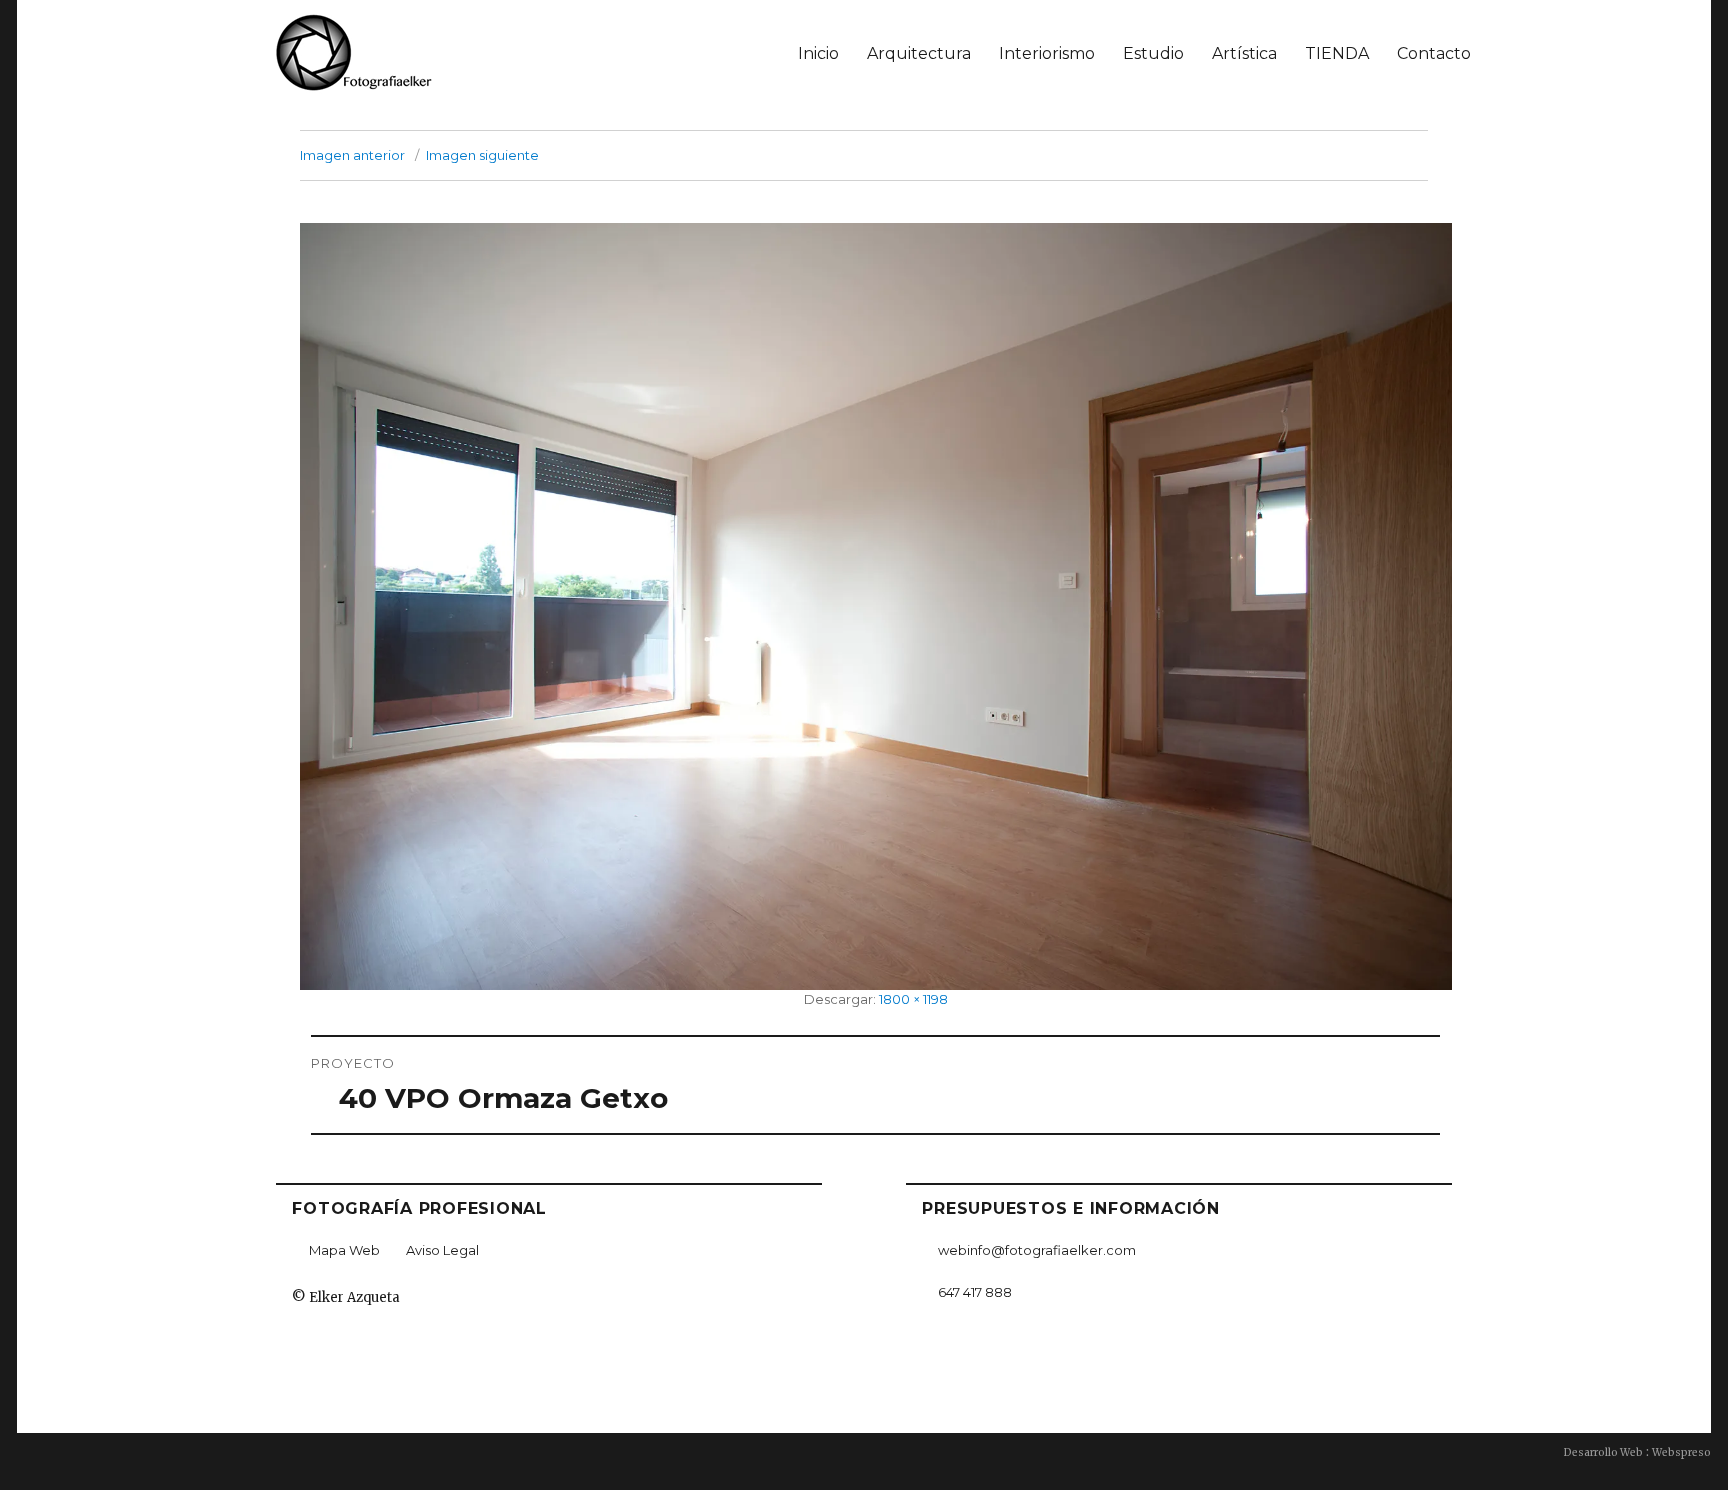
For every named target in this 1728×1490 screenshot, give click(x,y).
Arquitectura (919, 53)
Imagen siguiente (482, 155)
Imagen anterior (352, 155)
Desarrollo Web (1603, 1452)
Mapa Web (344, 1250)
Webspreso (1681, 1452)
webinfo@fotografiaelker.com (1037, 1250)
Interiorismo (1047, 53)
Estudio (1153, 53)
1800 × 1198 (913, 999)
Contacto (1434, 53)
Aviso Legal (442, 1250)
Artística (1244, 53)
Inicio (818, 53)
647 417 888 (975, 1292)
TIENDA (1337, 53)
